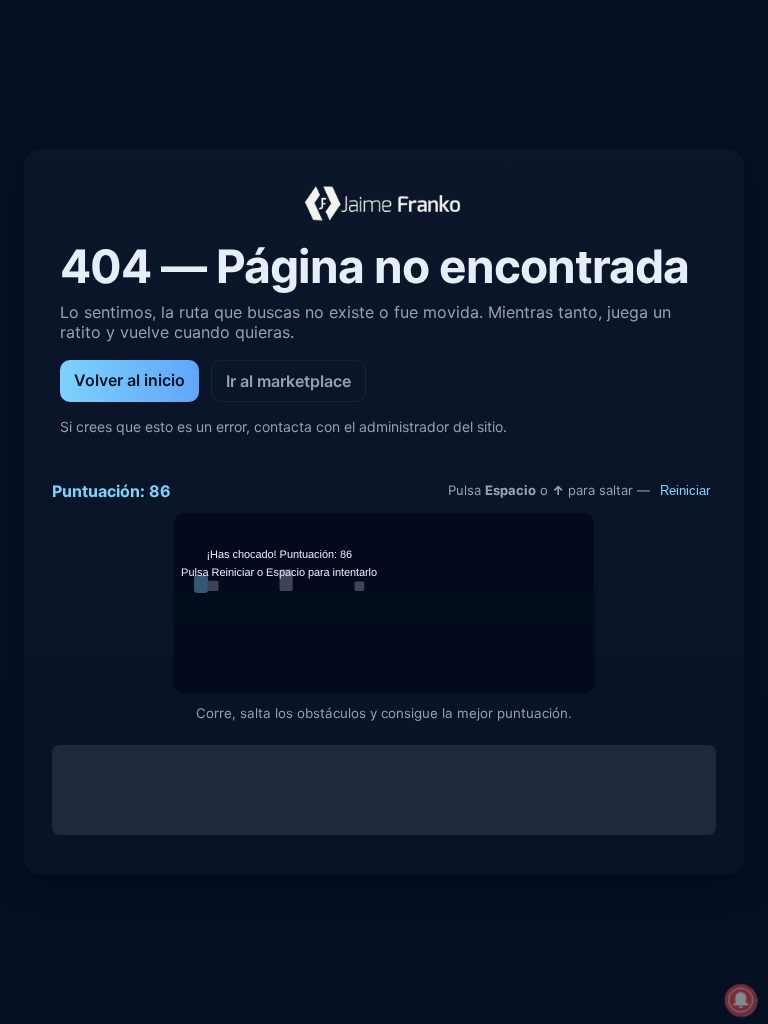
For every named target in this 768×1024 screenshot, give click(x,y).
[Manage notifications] (741, 1000)
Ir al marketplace (288, 381)
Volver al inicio (129, 380)
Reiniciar (685, 490)
